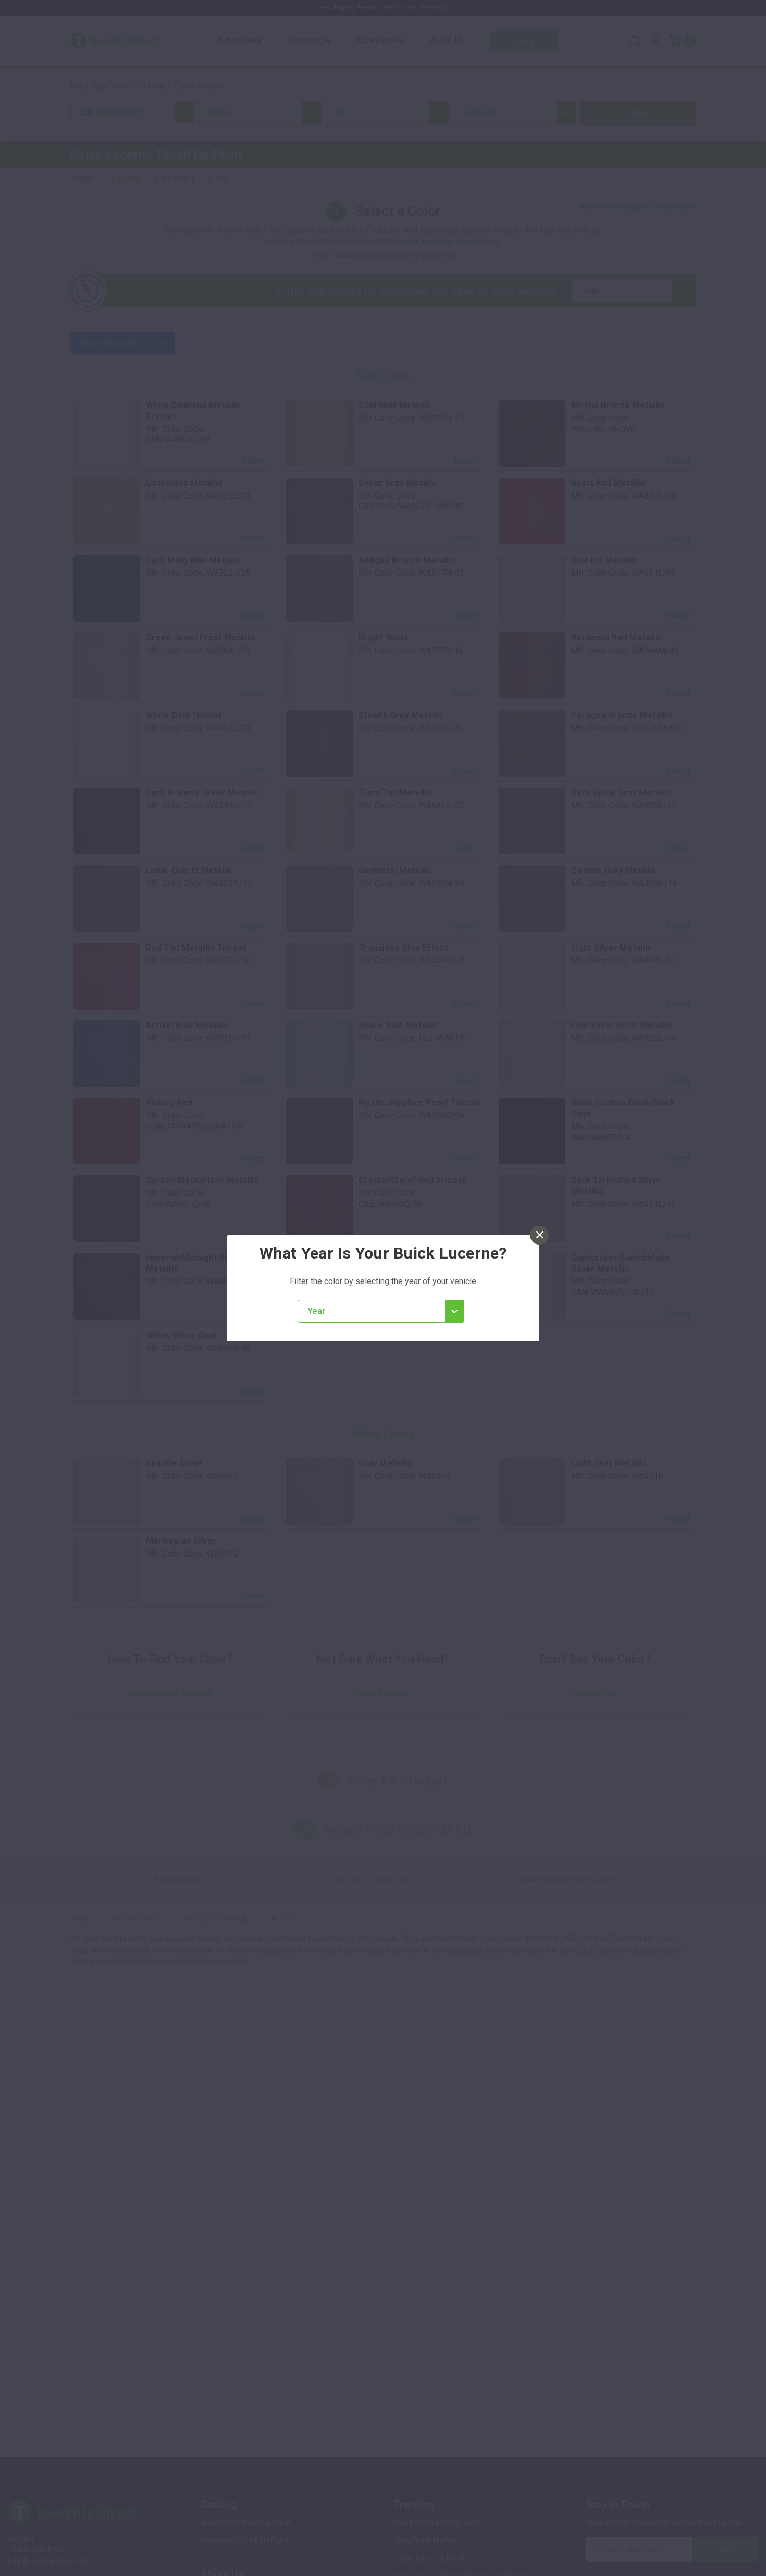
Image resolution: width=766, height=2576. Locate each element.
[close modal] (539, 1235)
